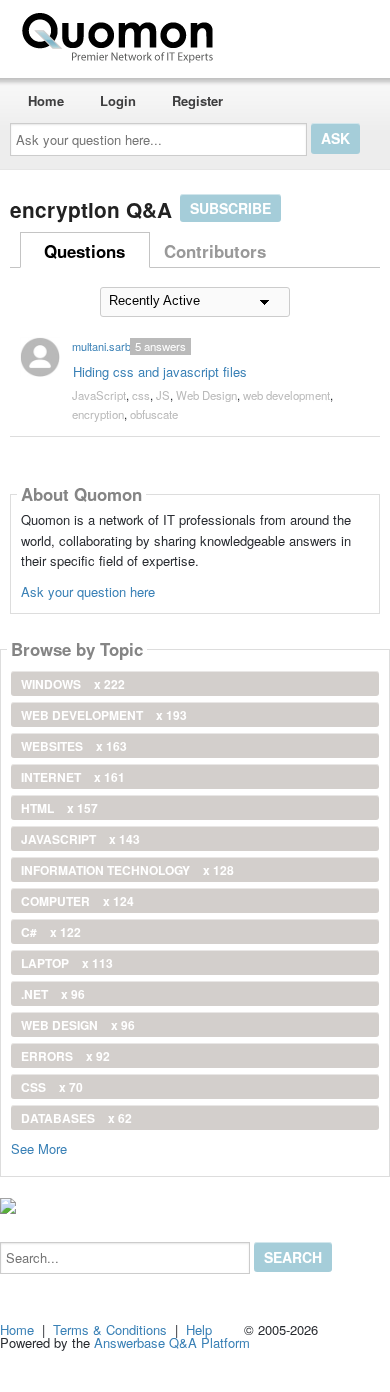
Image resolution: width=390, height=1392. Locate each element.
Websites (74, 746)
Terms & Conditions (110, 1329)
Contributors (215, 251)
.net (53, 994)
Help (199, 1329)
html (59, 808)
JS (163, 395)
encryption (98, 414)
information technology (127, 870)
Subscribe (230, 208)
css (141, 395)
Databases (76, 1118)
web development (286, 395)
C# (51, 932)
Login (118, 100)
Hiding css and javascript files (160, 371)
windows (73, 684)
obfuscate (154, 414)
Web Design (206, 395)
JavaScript (99, 395)
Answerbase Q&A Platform (172, 1342)
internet (73, 777)
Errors (65, 1056)
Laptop (67, 963)
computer (77, 901)
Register (197, 100)
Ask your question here (88, 591)
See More (39, 1147)
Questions (84, 251)
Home (46, 100)
